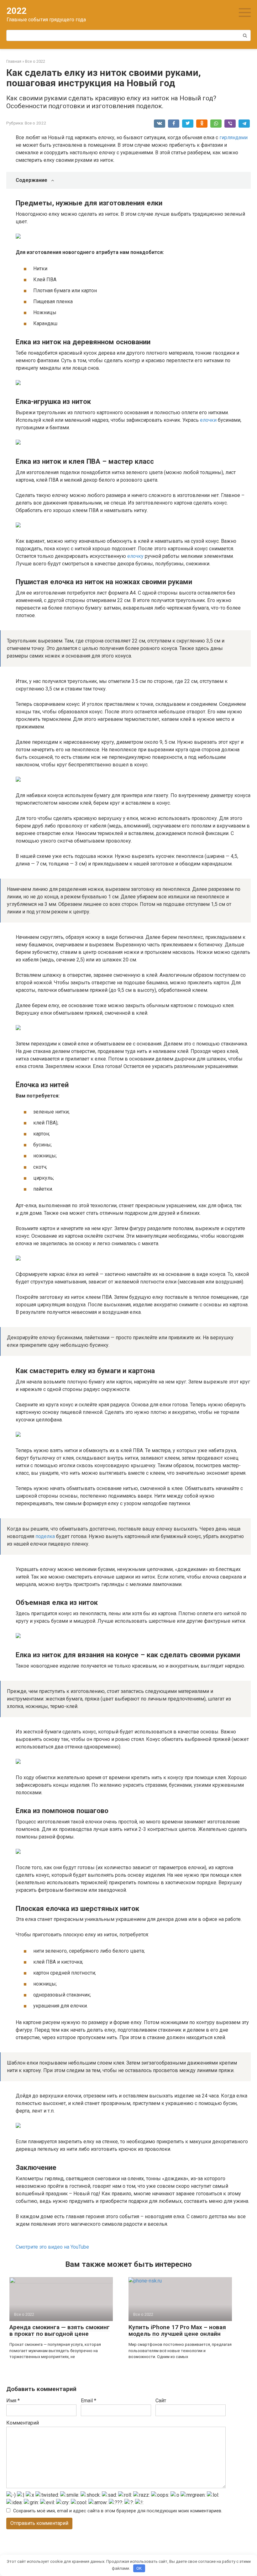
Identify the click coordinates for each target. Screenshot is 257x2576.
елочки (208, 420)
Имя (13, 2401)
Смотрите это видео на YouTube (52, 2247)
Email (89, 2401)
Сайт (161, 2401)
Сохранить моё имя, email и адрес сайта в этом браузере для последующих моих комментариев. (118, 2511)
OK (139, 2568)
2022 (17, 11)
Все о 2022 (35, 123)
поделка (45, 1536)
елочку (135, 556)
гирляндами (233, 138)
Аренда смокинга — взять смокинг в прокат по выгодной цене (60, 2330)
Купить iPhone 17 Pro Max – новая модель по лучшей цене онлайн (177, 2330)
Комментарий (23, 2423)
